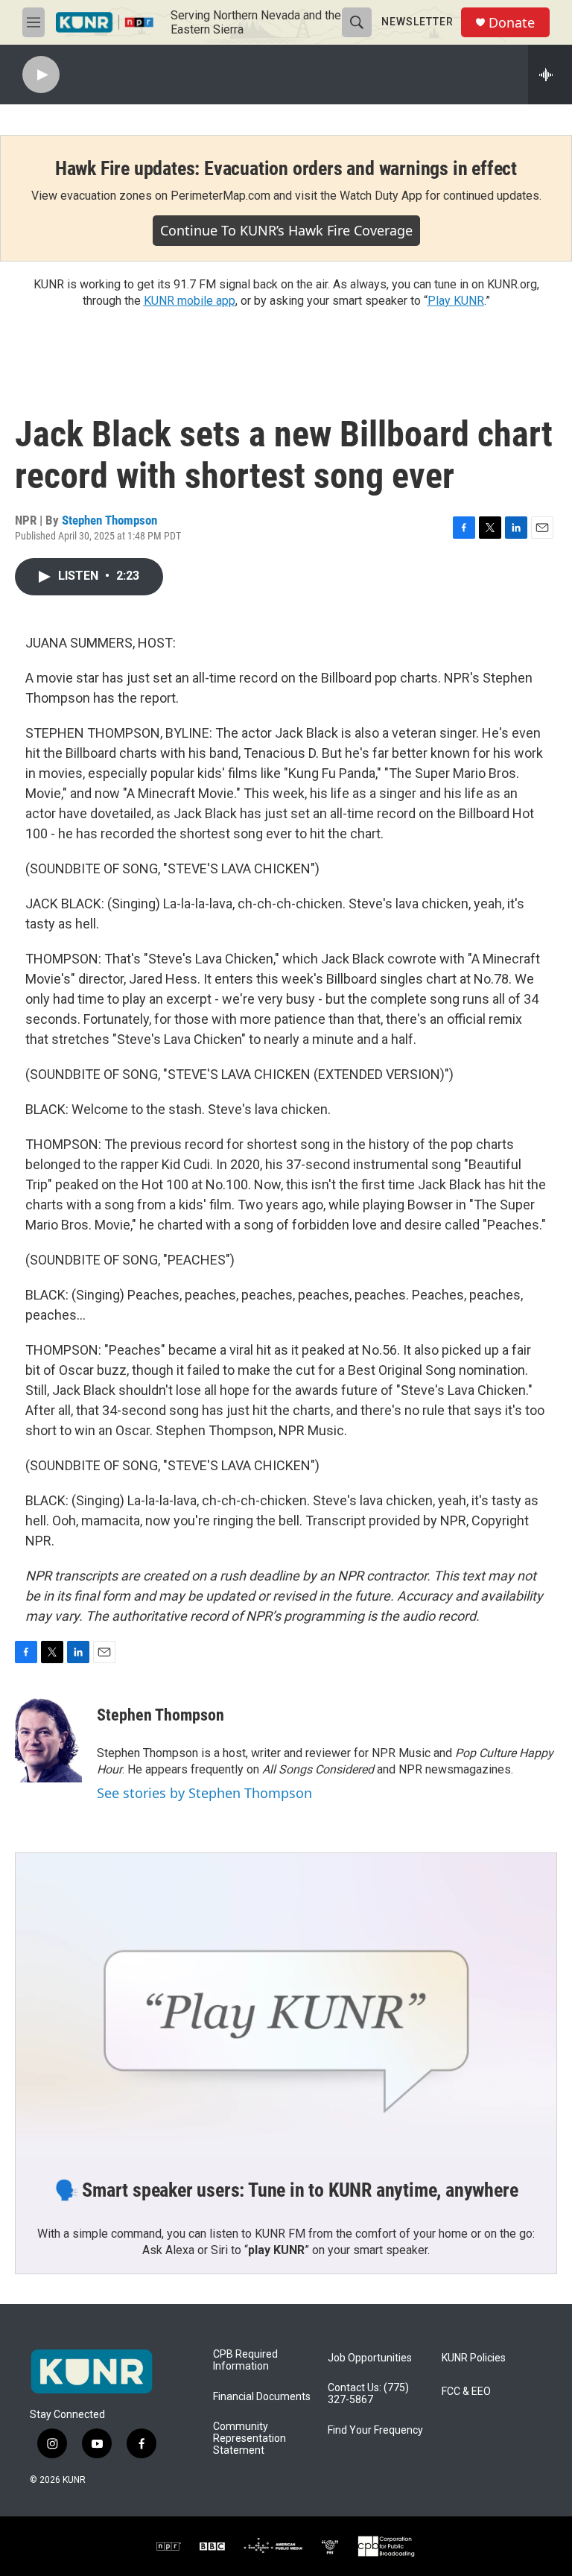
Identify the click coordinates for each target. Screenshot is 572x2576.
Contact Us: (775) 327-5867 (368, 2394)
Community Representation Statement (250, 2439)
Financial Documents (262, 2397)
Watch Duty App (381, 196)
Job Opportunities (370, 2358)
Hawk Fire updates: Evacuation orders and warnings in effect (286, 168)
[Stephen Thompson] (48, 1738)
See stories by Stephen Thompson (204, 1793)
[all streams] (550, 75)
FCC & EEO (466, 2392)
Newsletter (417, 22)
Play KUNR (456, 301)
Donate (512, 23)
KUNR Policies (474, 2358)
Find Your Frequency (375, 2430)
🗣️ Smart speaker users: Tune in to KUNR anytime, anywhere (286, 2190)
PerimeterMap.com (220, 196)
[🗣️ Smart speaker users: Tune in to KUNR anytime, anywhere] (286, 2005)
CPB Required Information (245, 2360)
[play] (41, 75)
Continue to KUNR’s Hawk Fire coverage (286, 230)
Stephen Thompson (109, 520)
